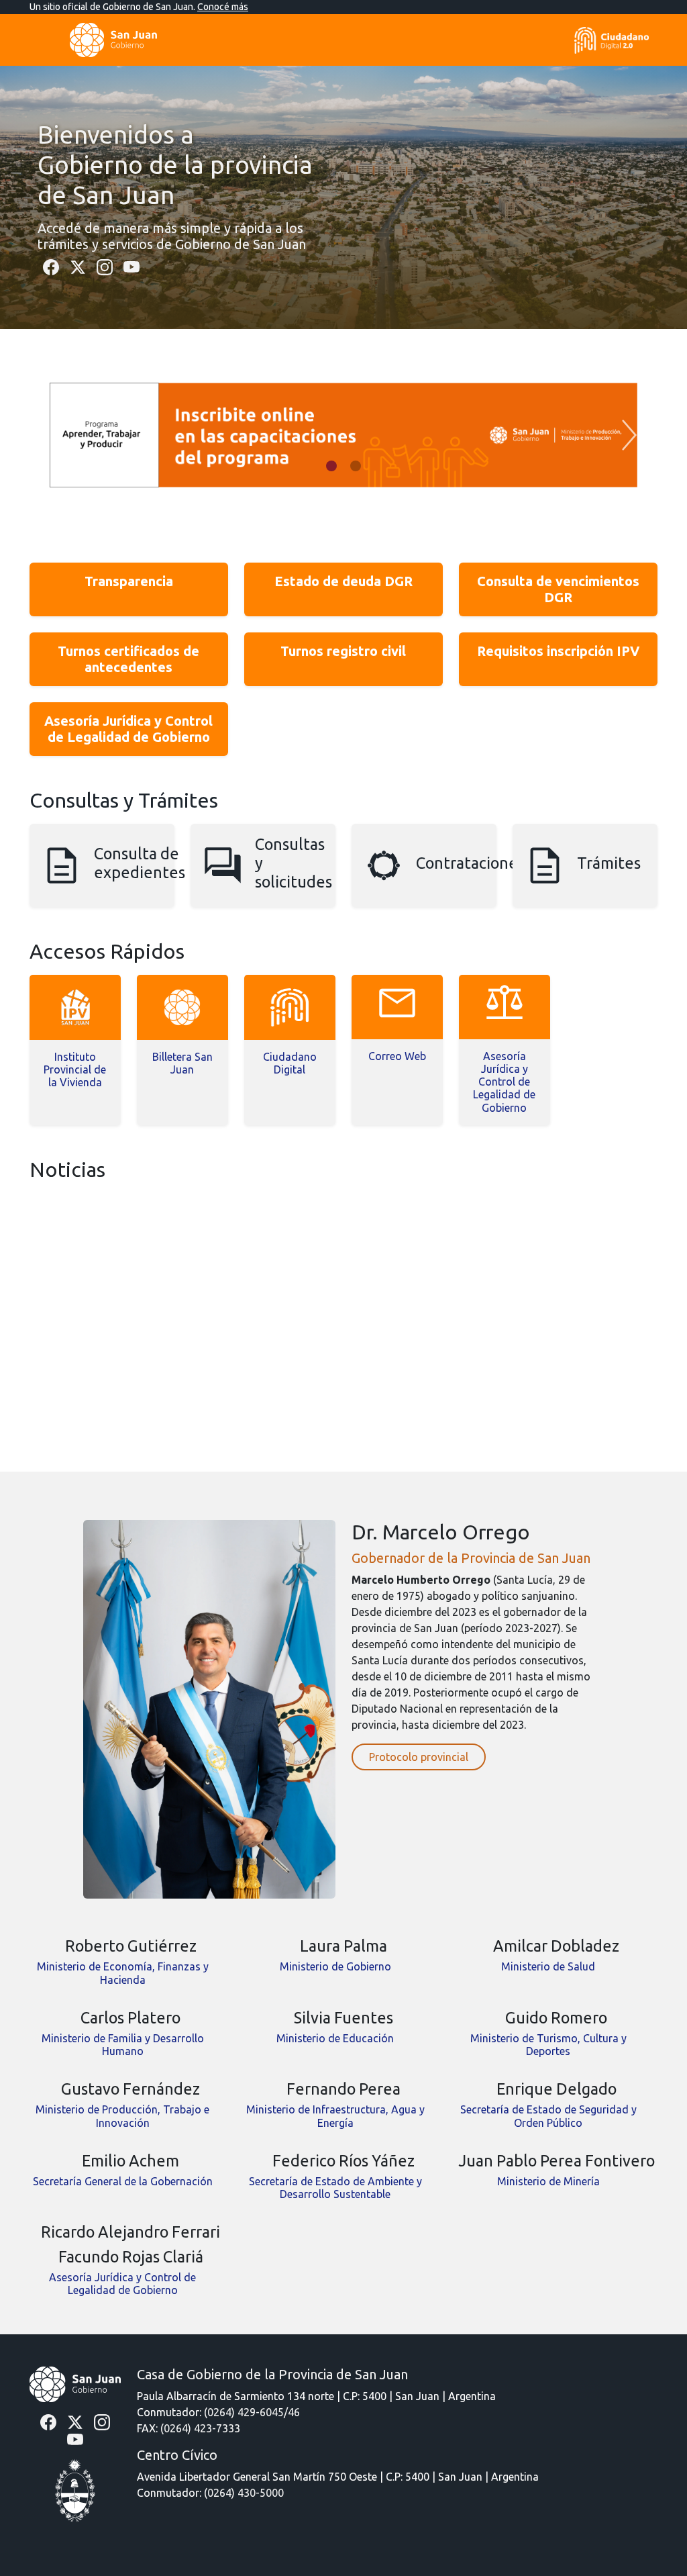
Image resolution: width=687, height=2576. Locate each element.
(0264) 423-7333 (200, 2428)
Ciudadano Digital (290, 1063)
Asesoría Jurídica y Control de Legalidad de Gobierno (128, 729)
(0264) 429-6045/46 (252, 2412)
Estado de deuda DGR (343, 581)
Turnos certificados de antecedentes (128, 659)
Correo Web (397, 1056)
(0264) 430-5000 (244, 2493)
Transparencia (129, 581)
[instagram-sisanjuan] (105, 266)
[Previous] (58, 435)
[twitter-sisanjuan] (78, 266)
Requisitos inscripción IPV (558, 651)
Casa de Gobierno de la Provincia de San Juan (272, 2374)
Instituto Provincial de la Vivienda (75, 1069)
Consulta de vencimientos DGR (558, 589)
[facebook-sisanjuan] (51, 266)
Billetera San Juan (182, 1063)
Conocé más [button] (223, 7)
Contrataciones (470, 863)
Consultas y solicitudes (294, 863)
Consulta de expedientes (140, 863)
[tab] (331, 466)
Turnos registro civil (343, 651)
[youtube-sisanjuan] (131, 266)
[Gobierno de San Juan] (75, 2383)
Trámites (609, 863)
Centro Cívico (177, 2455)
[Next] (629, 435)
